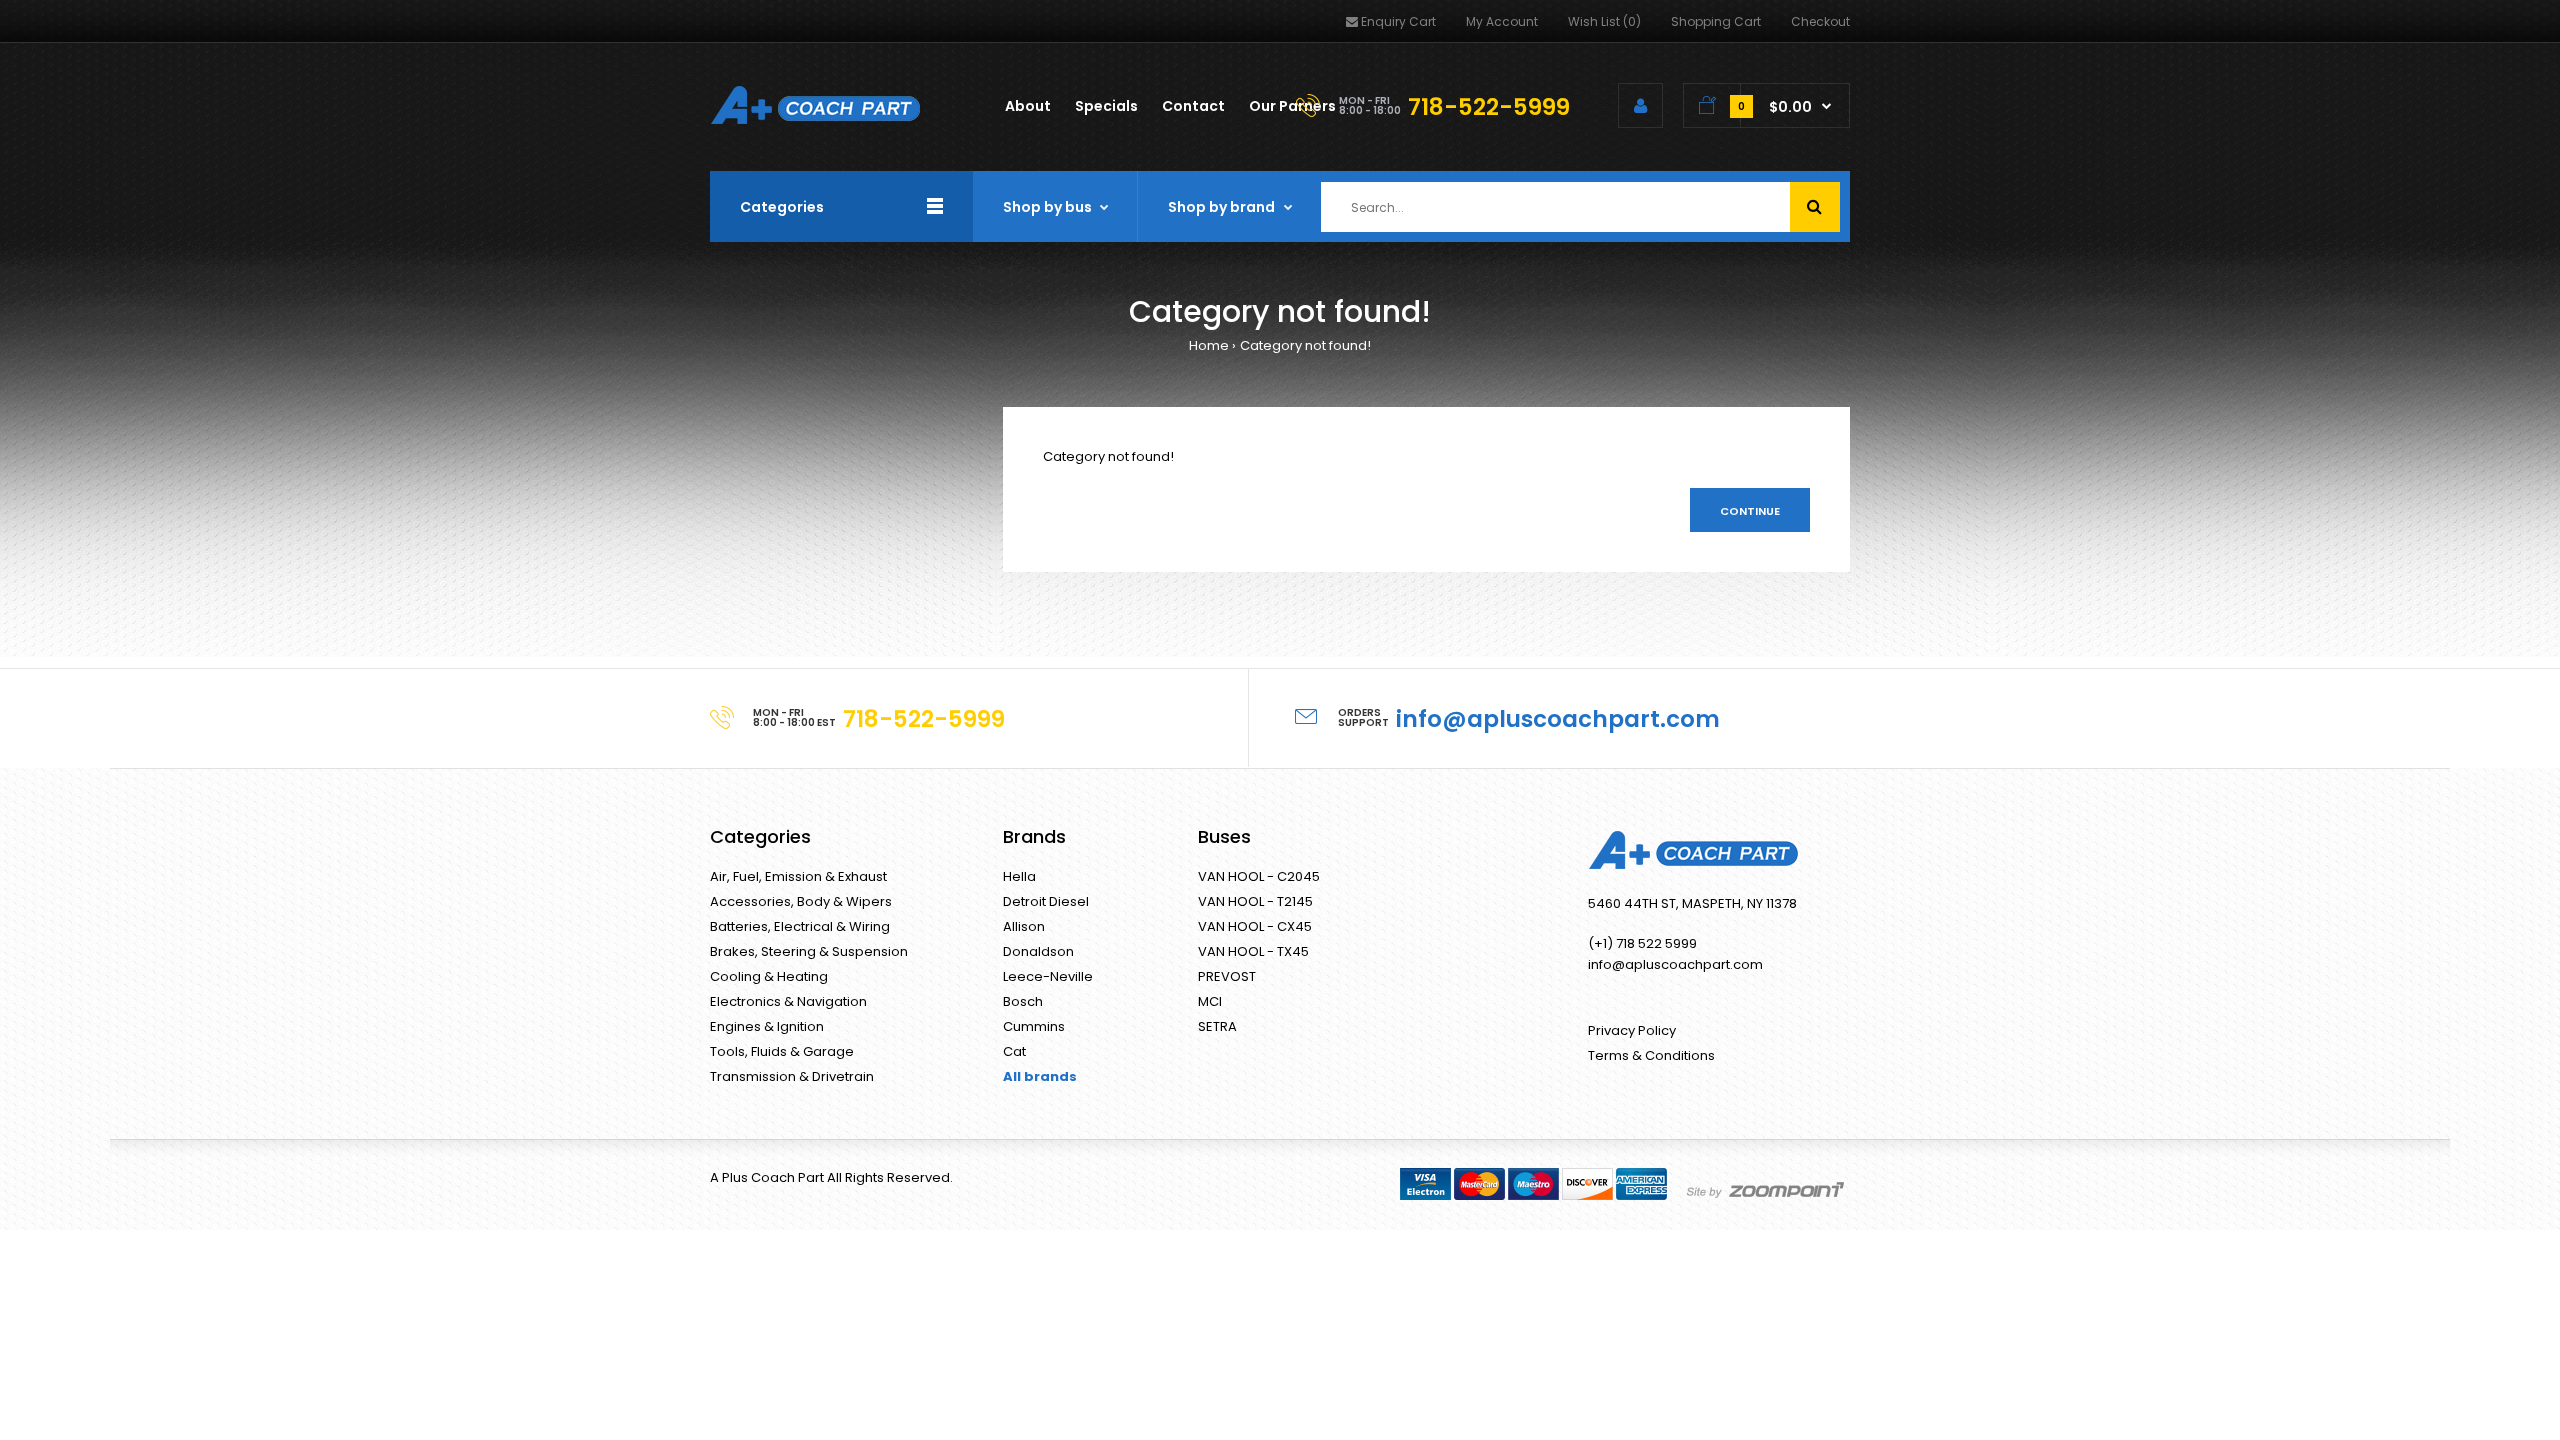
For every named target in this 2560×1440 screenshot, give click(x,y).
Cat (1014, 1051)
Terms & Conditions (1651, 1055)
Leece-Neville (1048, 976)
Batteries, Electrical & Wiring (800, 926)
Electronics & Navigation (788, 1001)
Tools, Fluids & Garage (782, 1051)
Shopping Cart (1716, 21)
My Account (1502, 21)
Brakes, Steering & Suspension (809, 951)
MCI (1210, 1001)
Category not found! (1305, 345)
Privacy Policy (1632, 1030)
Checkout (1820, 21)
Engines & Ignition (767, 1026)
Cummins (1034, 1026)
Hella (1019, 876)
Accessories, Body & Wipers (801, 901)
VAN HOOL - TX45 (1253, 951)
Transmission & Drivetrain (792, 1076)
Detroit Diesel (1046, 901)
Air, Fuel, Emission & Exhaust (798, 876)
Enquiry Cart (1398, 21)
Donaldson (1038, 951)
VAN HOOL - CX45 (1255, 926)
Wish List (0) (1604, 21)
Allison (1024, 926)
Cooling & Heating (769, 976)
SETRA (1217, 1026)
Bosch (1023, 1001)
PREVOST (1227, 976)
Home (1209, 345)
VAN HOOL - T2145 (1255, 901)
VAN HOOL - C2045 (1259, 876)
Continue (1750, 511)
